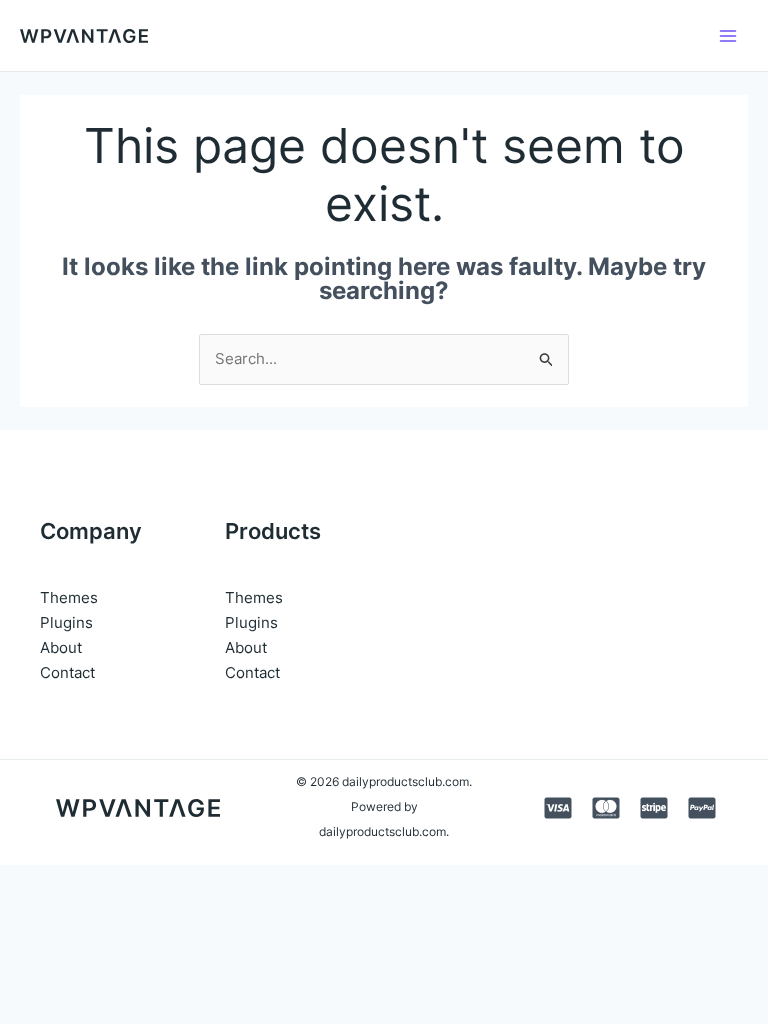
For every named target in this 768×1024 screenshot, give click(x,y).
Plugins (66, 622)
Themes (69, 597)
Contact (67, 672)
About (61, 647)
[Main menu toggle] (727, 35)
